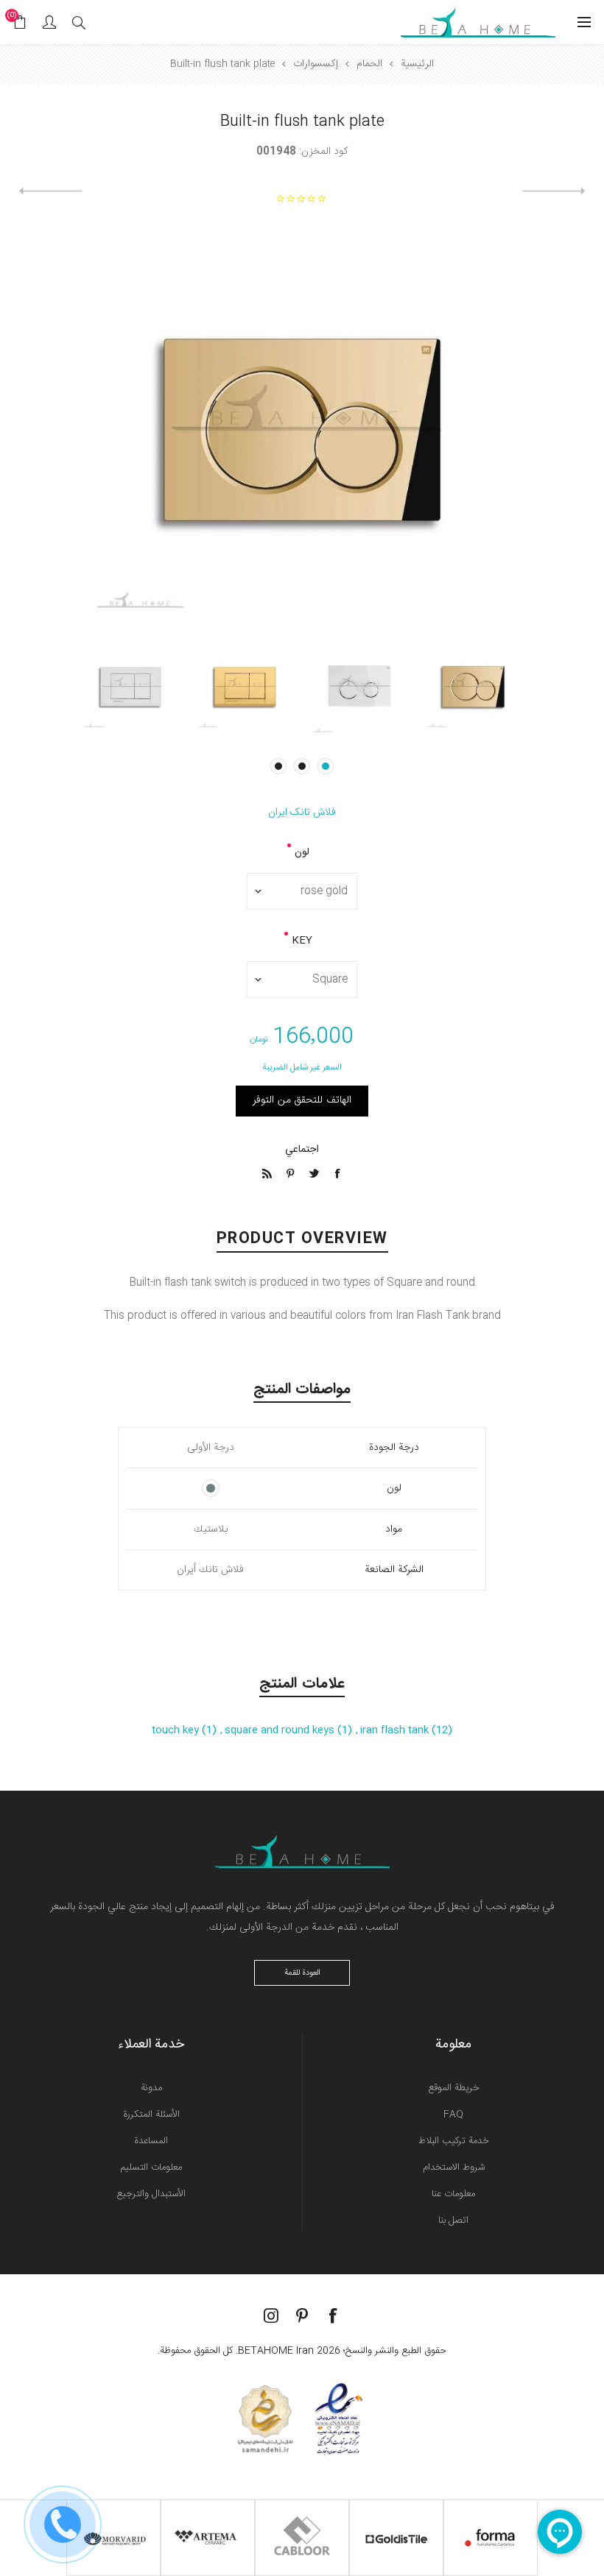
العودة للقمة (302, 1973)
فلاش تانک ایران (302, 813)
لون (302, 852)
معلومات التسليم (151, 2168)
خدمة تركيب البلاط (454, 2141)
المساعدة (151, 2141)
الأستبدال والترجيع (151, 2194)
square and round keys (281, 1730)
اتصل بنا (453, 2221)
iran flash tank (396, 1730)
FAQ (453, 2115)
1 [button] (326, 766)
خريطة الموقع (454, 2088)
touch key (177, 1730)
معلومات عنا (453, 2194)
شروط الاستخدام (454, 2168)
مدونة (151, 2088)
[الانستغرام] (271, 2315)
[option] (473, 686)
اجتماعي (302, 1150)
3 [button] (278, 766)
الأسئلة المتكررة (151, 2115)
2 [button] (302, 766)
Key (302, 941)
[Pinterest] (302, 2315)
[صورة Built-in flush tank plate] (473, 686)
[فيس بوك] (333, 2315)
